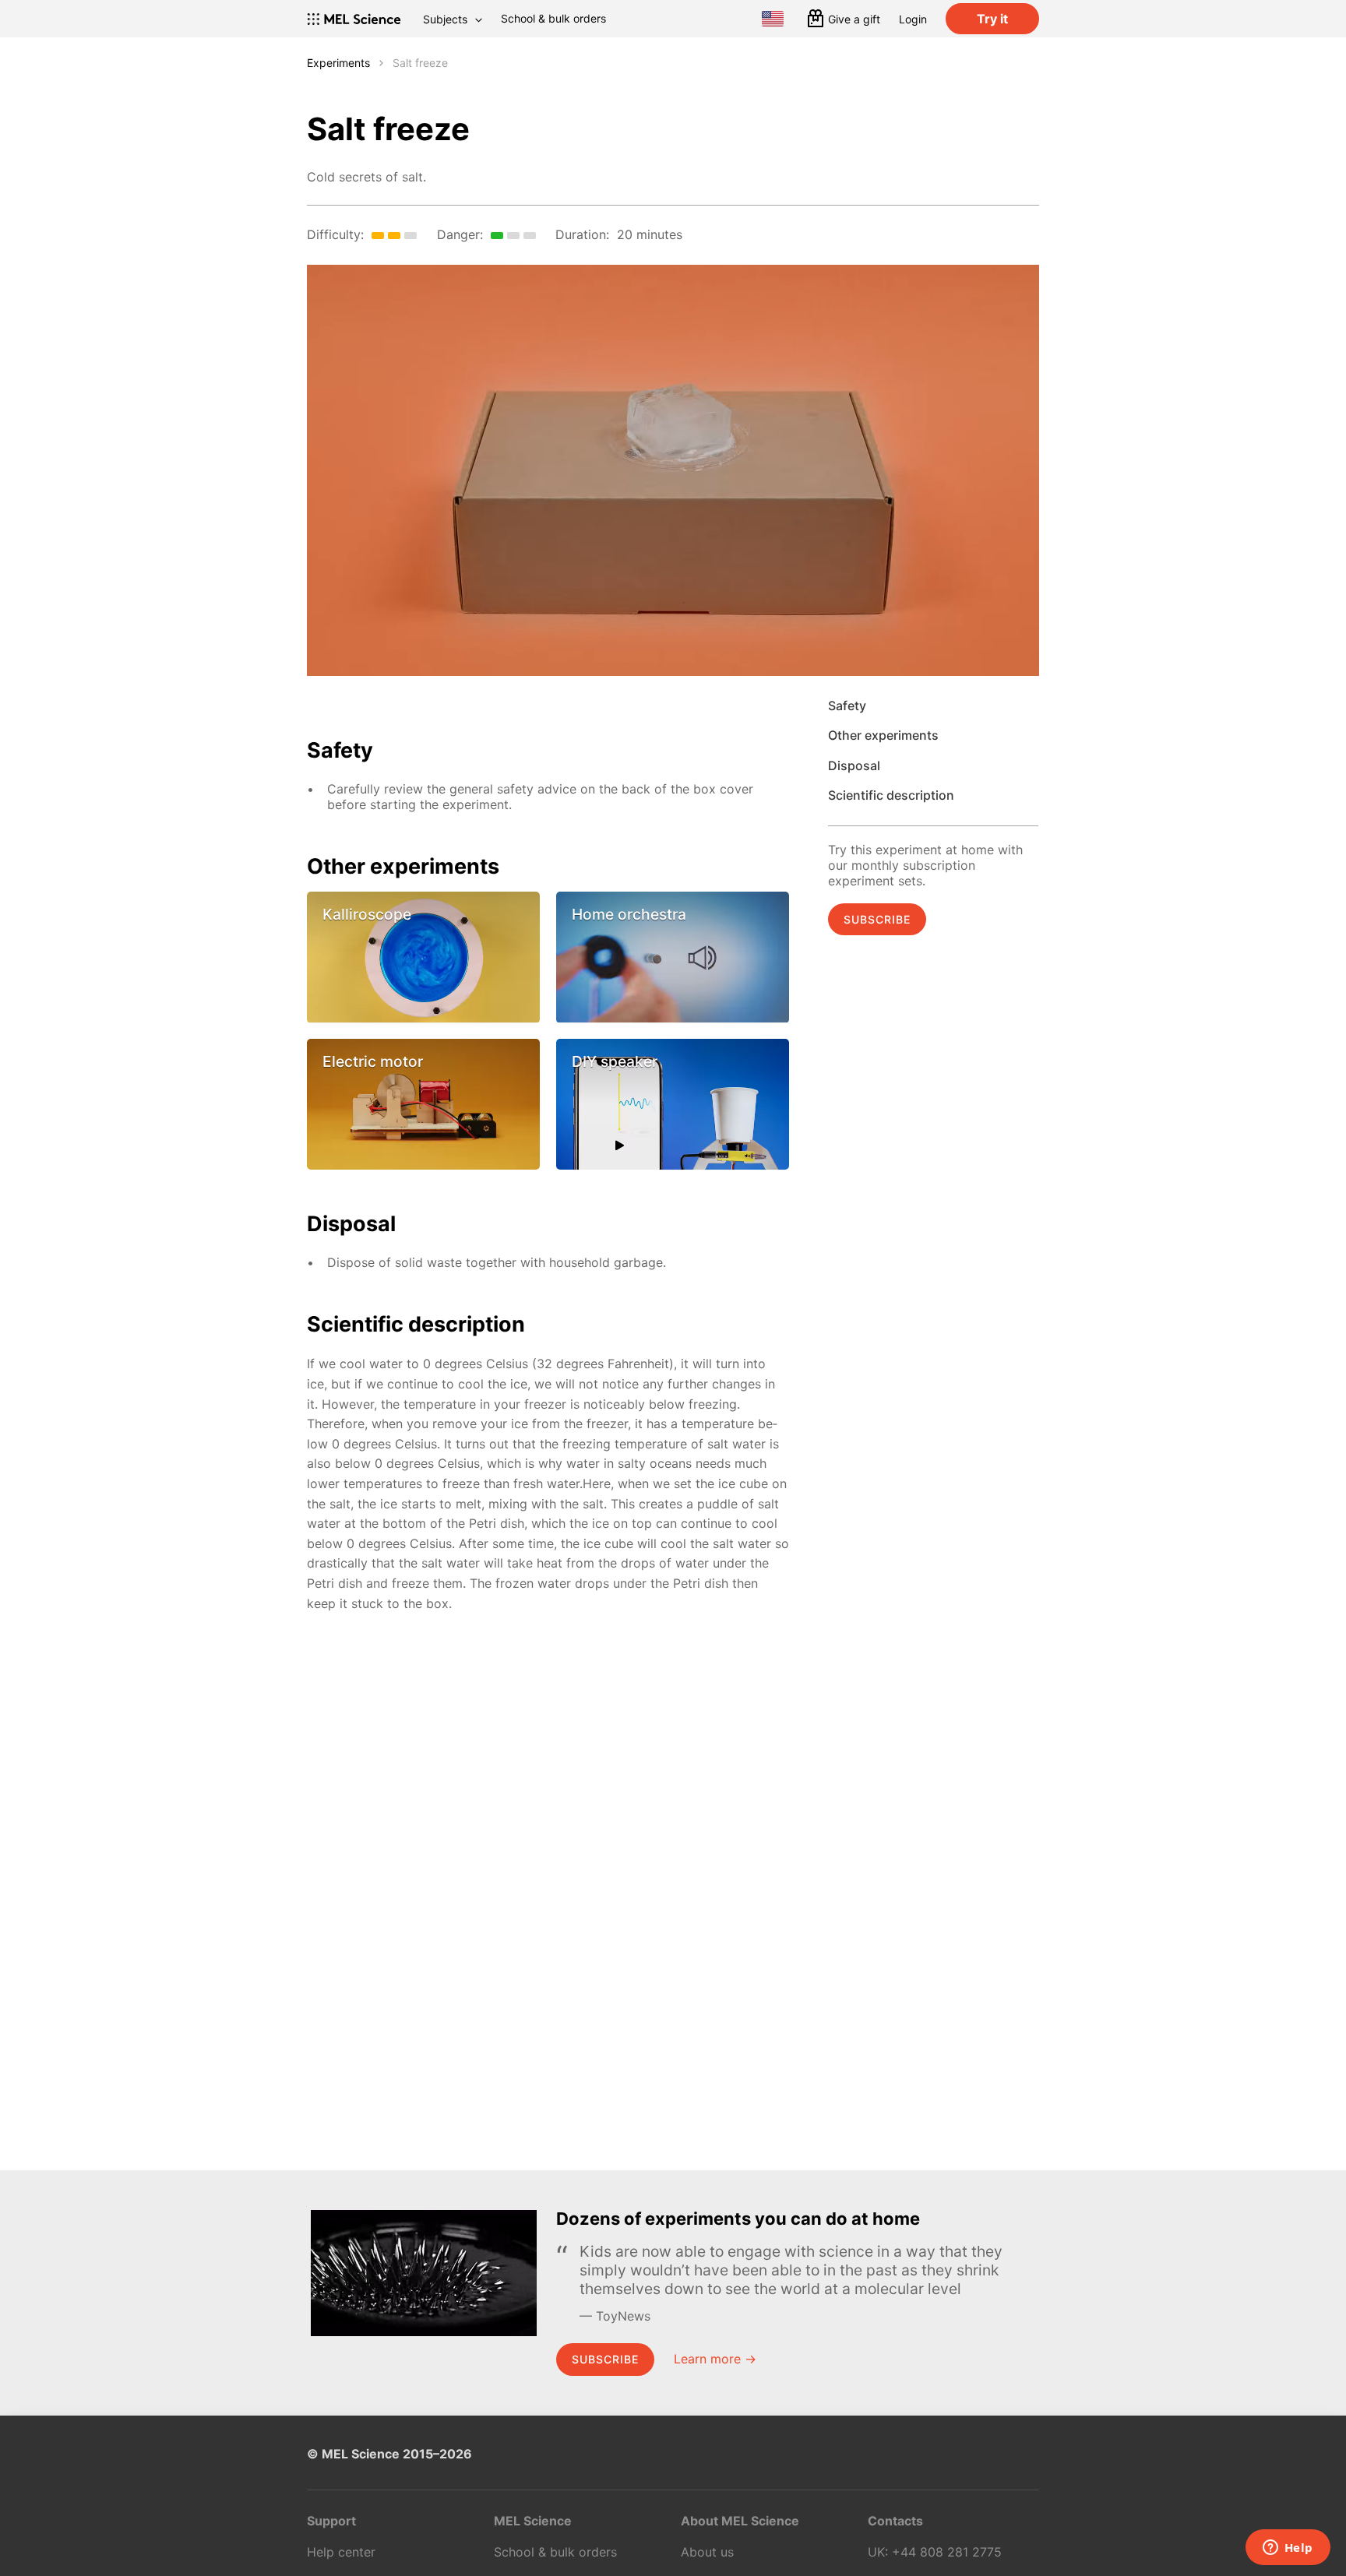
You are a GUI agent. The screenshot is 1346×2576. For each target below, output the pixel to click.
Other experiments (883, 735)
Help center (341, 2552)
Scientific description (891, 795)
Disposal (854, 765)
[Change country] (773, 19)
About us (707, 2552)
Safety (847, 706)
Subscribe (877, 919)
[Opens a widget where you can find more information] (1288, 2549)
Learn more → (715, 2359)
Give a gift (854, 19)
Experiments (338, 63)
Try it (992, 19)
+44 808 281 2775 (947, 2552)
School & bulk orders (553, 18)
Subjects (445, 19)
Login (913, 19)
